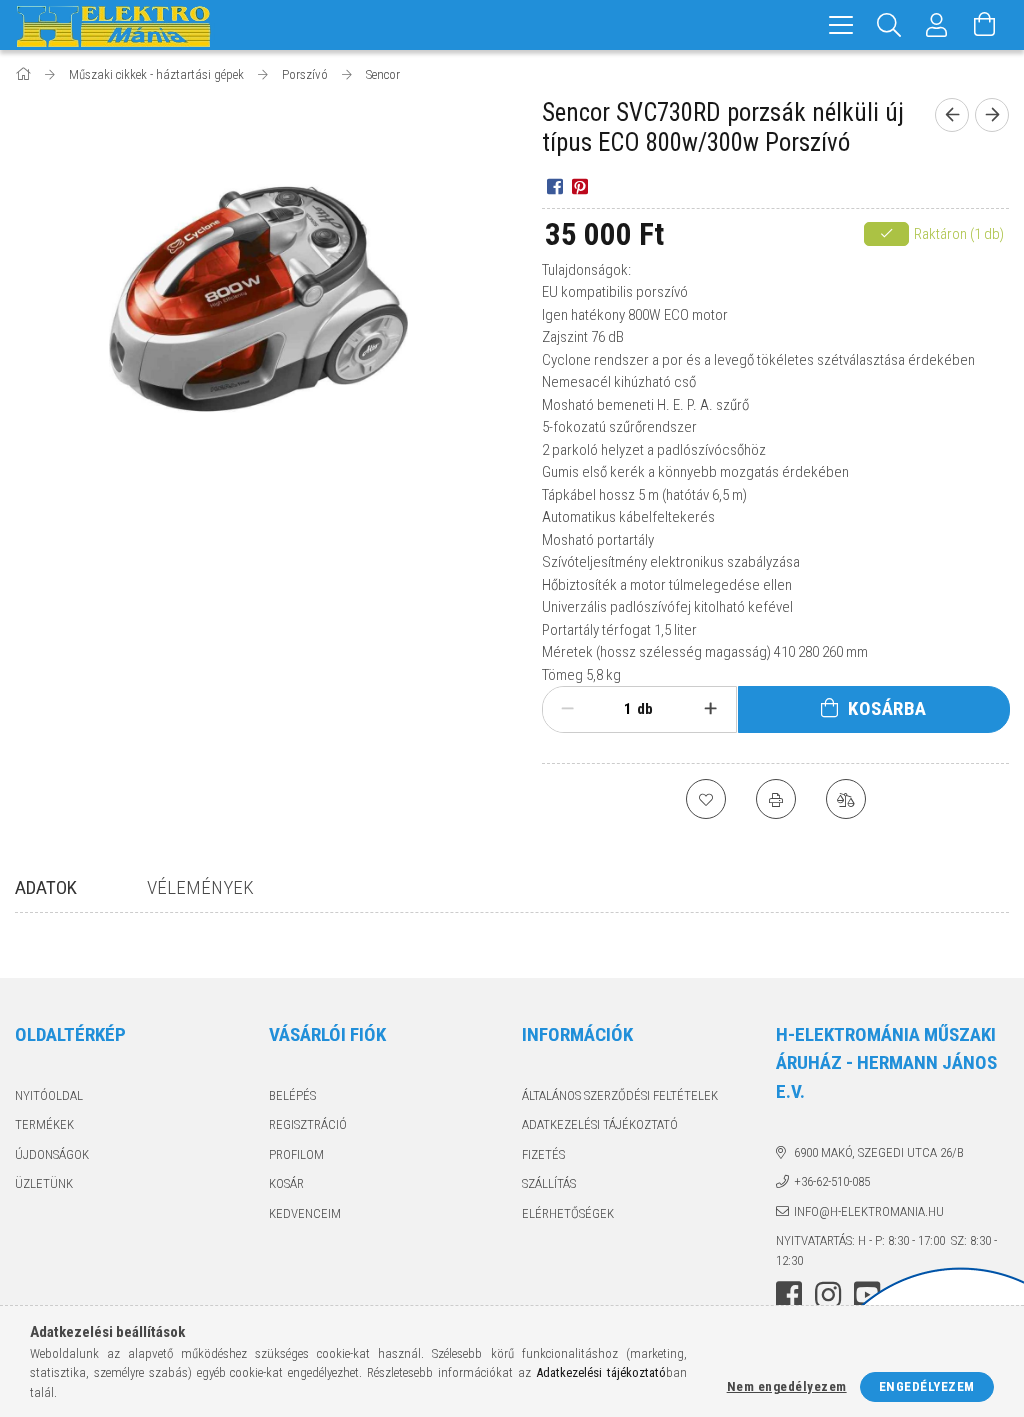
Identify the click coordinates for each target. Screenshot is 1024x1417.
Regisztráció (308, 1124)
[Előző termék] (952, 115)
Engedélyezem (927, 1386)
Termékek (44, 1124)
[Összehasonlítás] (846, 799)
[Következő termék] (992, 115)
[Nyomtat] (776, 799)
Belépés (292, 1095)
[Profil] (937, 25)
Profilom (296, 1154)
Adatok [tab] (46, 887)
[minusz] (567, 709)
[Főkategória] (24, 74)
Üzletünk (44, 1183)
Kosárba (887, 708)
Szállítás (549, 1183)
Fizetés (543, 1154)
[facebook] (554, 185)
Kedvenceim (305, 1213)
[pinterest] (579, 185)
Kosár (286, 1183)
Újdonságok (52, 1154)
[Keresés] (889, 25)
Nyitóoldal (49, 1095)
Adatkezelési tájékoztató (600, 1124)
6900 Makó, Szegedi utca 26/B (879, 1152)
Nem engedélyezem (787, 1386)
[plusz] (710, 709)
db (645, 709)
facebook (789, 1295)
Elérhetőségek (568, 1213)
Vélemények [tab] (200, 887)
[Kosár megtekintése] (985, 25)
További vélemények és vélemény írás (718, 974)
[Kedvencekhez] (706, 799)
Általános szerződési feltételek (620, 1095)
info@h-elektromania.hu (869, 1211)
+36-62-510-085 (832, 1181)
